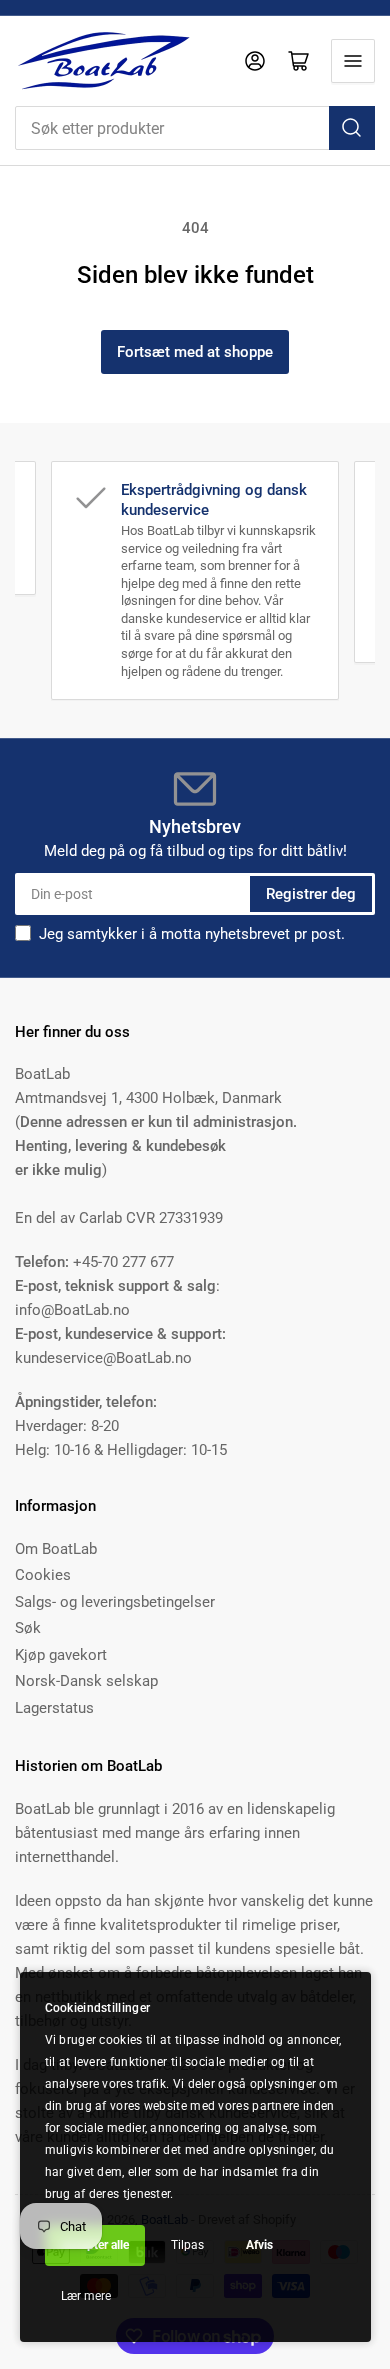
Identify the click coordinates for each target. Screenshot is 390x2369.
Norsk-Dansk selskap (86, 1681)
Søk (28, 1628)
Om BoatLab (56, 1549)
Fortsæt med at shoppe (195, 352)
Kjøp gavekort (61, 1655)
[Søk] (352, 128)
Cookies (43, 1575)
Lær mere (86, 2296)
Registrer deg (311, 894)
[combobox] (195, 128)
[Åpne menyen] (353, 61)
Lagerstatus (54, 1708)
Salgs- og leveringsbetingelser (115, 1602)
